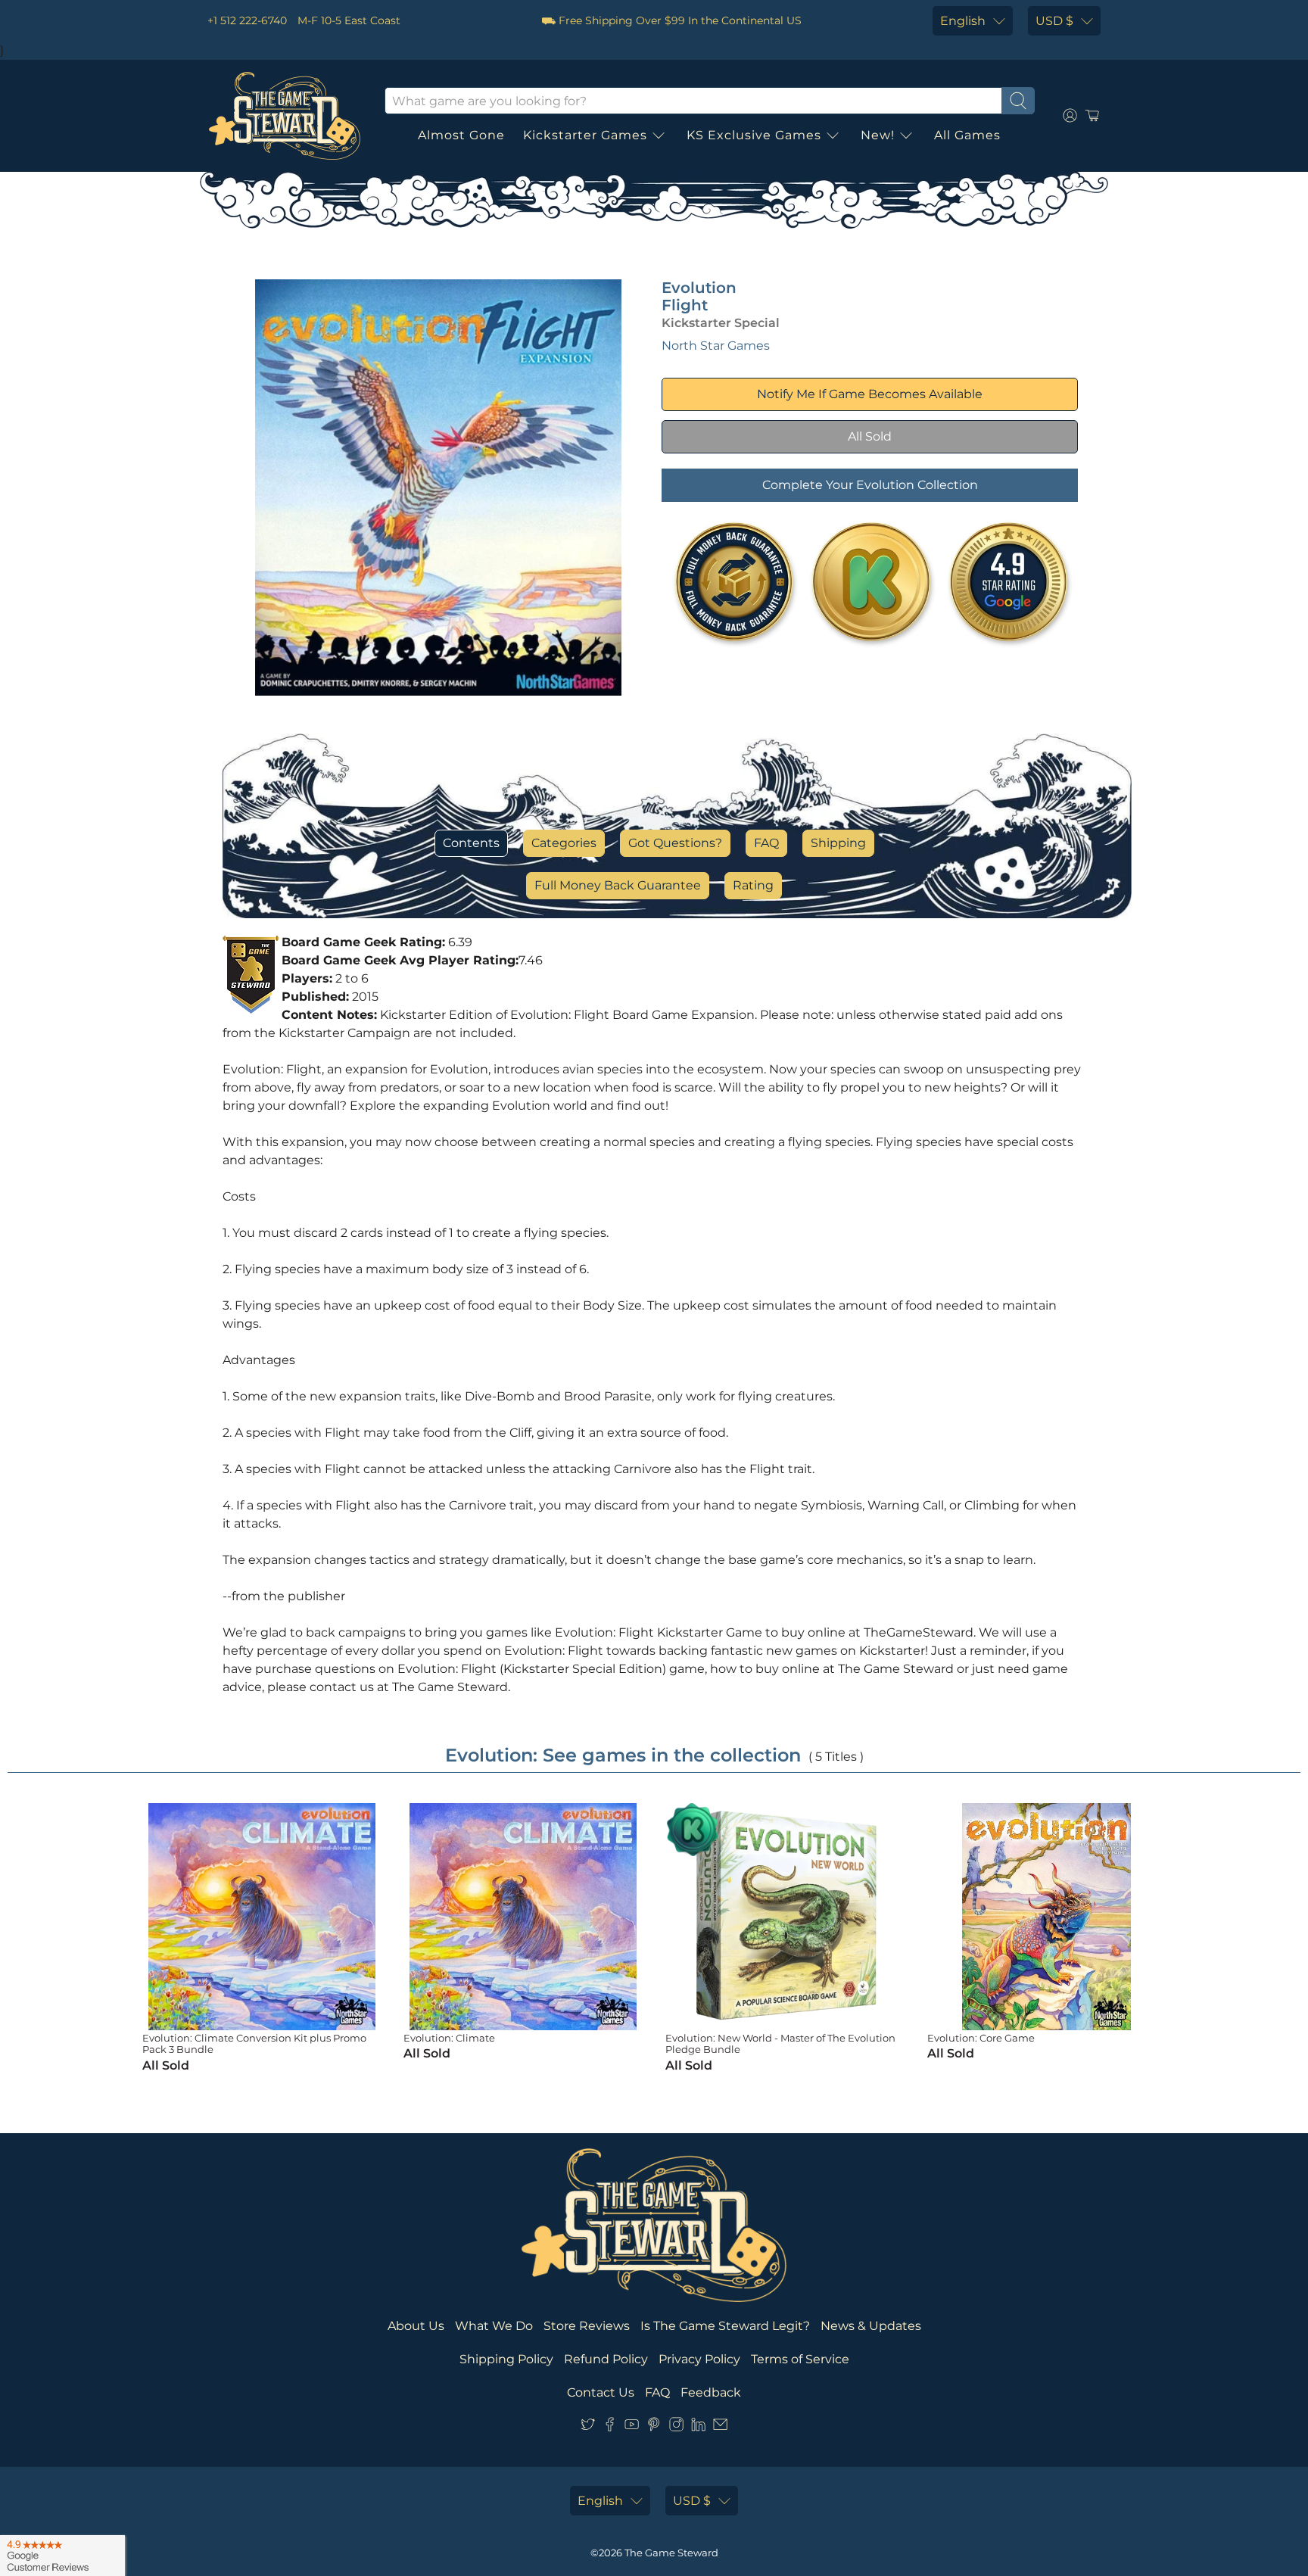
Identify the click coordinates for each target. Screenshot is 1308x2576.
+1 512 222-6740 (247, 20)
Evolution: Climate (449, 2038)
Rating (753, 885)
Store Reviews (587, 2326)
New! (878, 135)
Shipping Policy (506, 2359)
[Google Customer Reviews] (62, 2556)
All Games (967, 135)
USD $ (1054, 21)
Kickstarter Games (585, 135)
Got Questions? (675, 843)
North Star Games (716, 346)
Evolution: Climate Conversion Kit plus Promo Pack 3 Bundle (254, 2044)
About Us (416, 2326)
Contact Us (601, 2392)
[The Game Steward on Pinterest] (654, 2427)
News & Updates (871, 2326)
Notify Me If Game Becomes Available (870, 394)
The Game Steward (671, 2553)
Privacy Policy (699, 2359)
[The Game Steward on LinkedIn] (698, 2427)
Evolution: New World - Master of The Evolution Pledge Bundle (780, 2044)
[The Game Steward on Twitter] (588, 2427)
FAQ (766, 843)
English (963, 21)
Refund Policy (606, 2359)
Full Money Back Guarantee (618, 885)
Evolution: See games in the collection (623, 1755)
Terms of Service (800, 2359)
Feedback (711, 2392)
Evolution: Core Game (981, 2038)
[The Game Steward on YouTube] (632, 2427)
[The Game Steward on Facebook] (610, 2427)
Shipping (838, 843)
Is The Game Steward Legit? (725, 2326)
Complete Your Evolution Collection (870, 485)
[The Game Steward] (285, 116)
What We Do (494, 2326)
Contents (471, 843)
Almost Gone (461, 135)
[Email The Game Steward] (720, 2427)
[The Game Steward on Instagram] (676, 2427)
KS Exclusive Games (754, 135)
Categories (564, 843)
